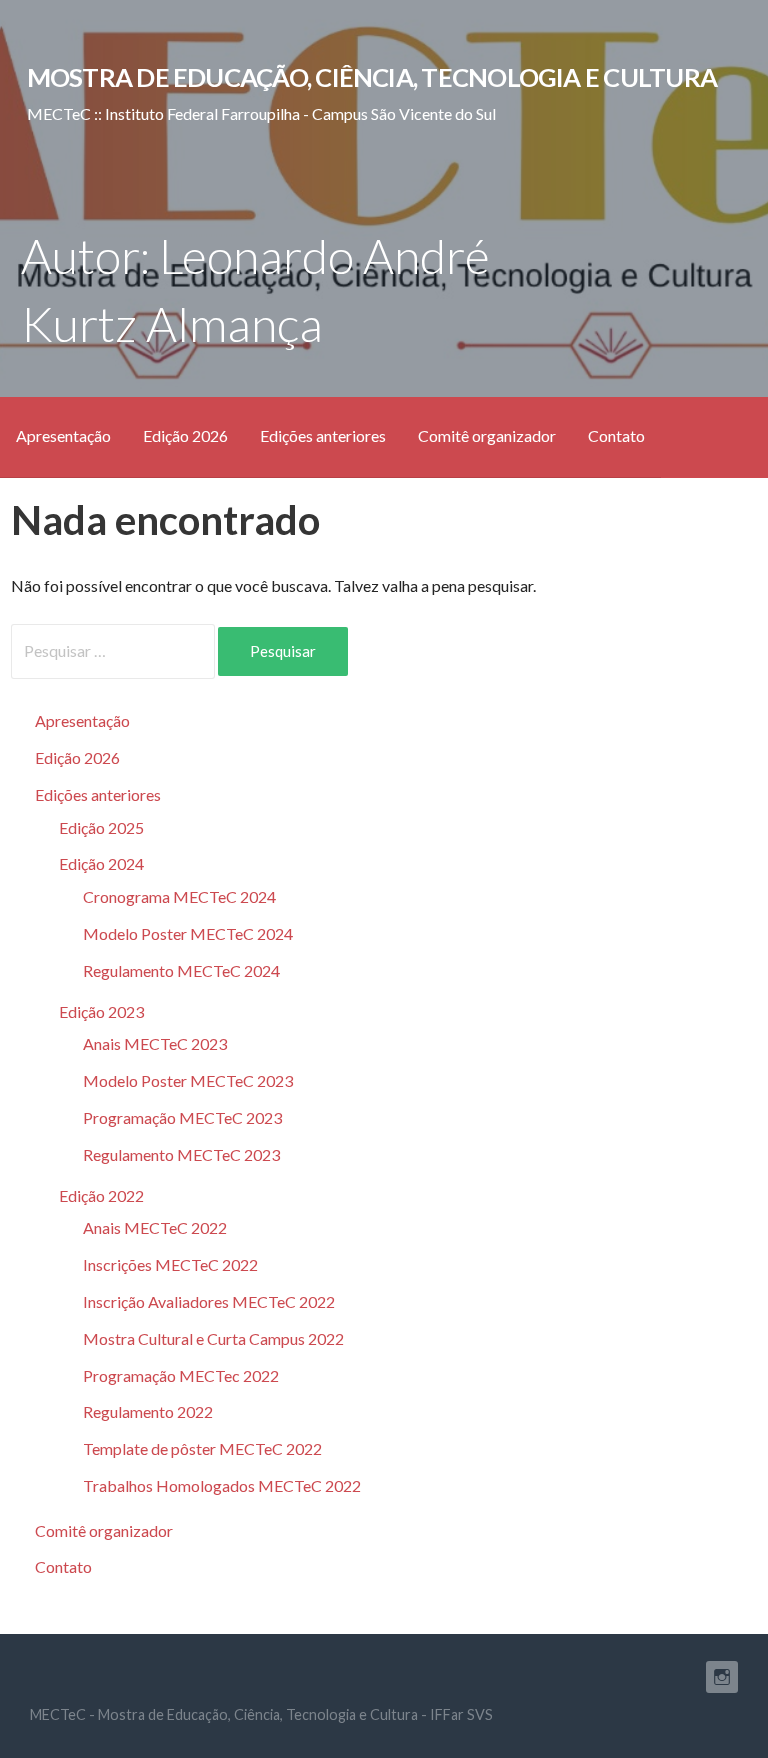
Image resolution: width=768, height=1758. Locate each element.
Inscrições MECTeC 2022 (170, 1264)
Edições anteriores (323, 435)
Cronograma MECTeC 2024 (179, 896)
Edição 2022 (101, 1195)
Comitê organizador (487, 435)
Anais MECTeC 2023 (155, 1043)
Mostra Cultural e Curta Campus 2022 (213, 1338)
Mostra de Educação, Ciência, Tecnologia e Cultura (372, 77)
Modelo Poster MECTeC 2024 (188, 933)
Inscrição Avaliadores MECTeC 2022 (209, 1301)
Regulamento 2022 (148, 1411)
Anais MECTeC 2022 (155, 1227)
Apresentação (63, 435)
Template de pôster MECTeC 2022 (202, 1448)
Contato (616, 435)
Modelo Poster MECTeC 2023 (188, 1080)
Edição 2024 (101, 863)
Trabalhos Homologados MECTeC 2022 (222, 1485)
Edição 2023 (101, 1011)
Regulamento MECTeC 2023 (181, 1154)
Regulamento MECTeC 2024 (181, 970)
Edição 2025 (101, 827)
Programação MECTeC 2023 (182, 1117)
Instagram (722, 1677)
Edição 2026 (185, 435)
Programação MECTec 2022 (181, 1375)
